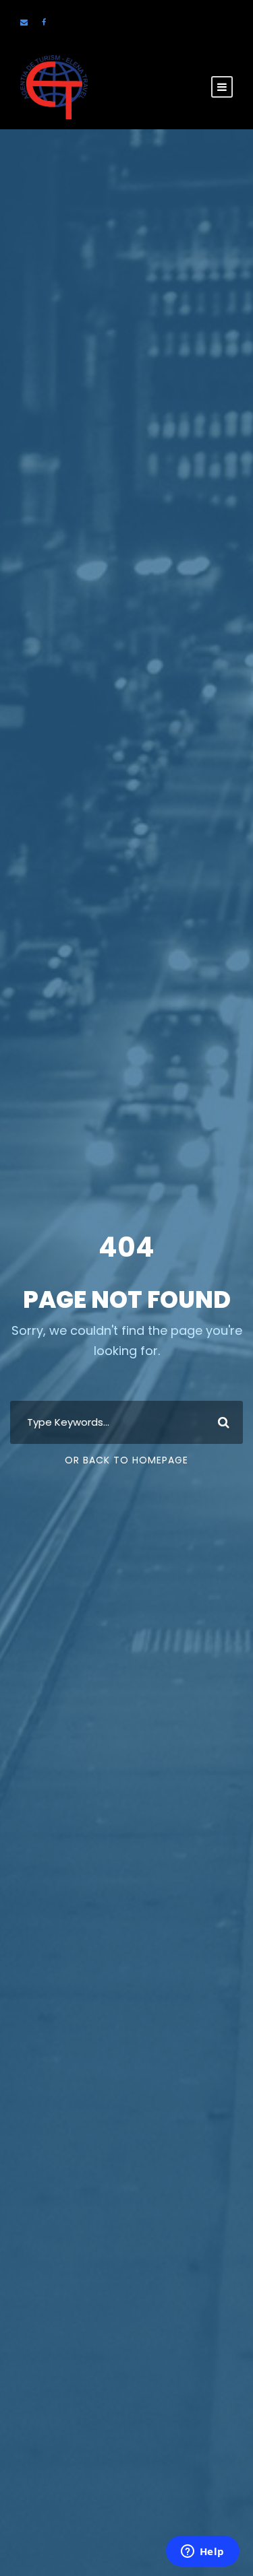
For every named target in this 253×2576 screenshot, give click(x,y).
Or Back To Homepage (126, 1460)
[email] (24, 22)
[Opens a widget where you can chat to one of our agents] (202, 2552)
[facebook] (44, 22)
